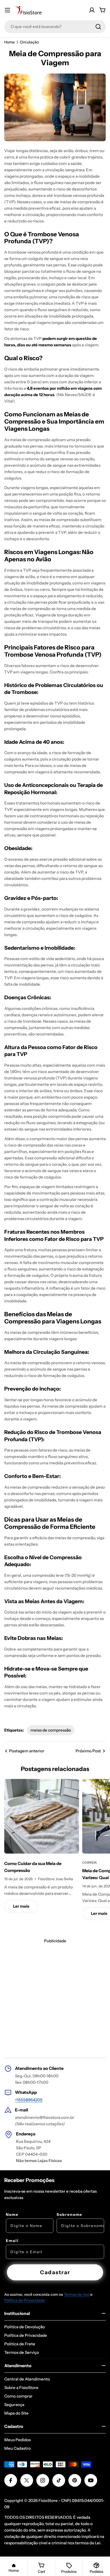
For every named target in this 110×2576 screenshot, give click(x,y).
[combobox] (55, 27)
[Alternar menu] (7, 10)
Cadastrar (55, 2272)
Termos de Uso (77, 2294)
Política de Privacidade (25, 2300)
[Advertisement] (55, 1999)
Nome (12, 2215)
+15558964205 (29, 2100)
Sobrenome (69, 2215)
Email (12, 2241)
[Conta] (92, 10)
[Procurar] (98, 27)
